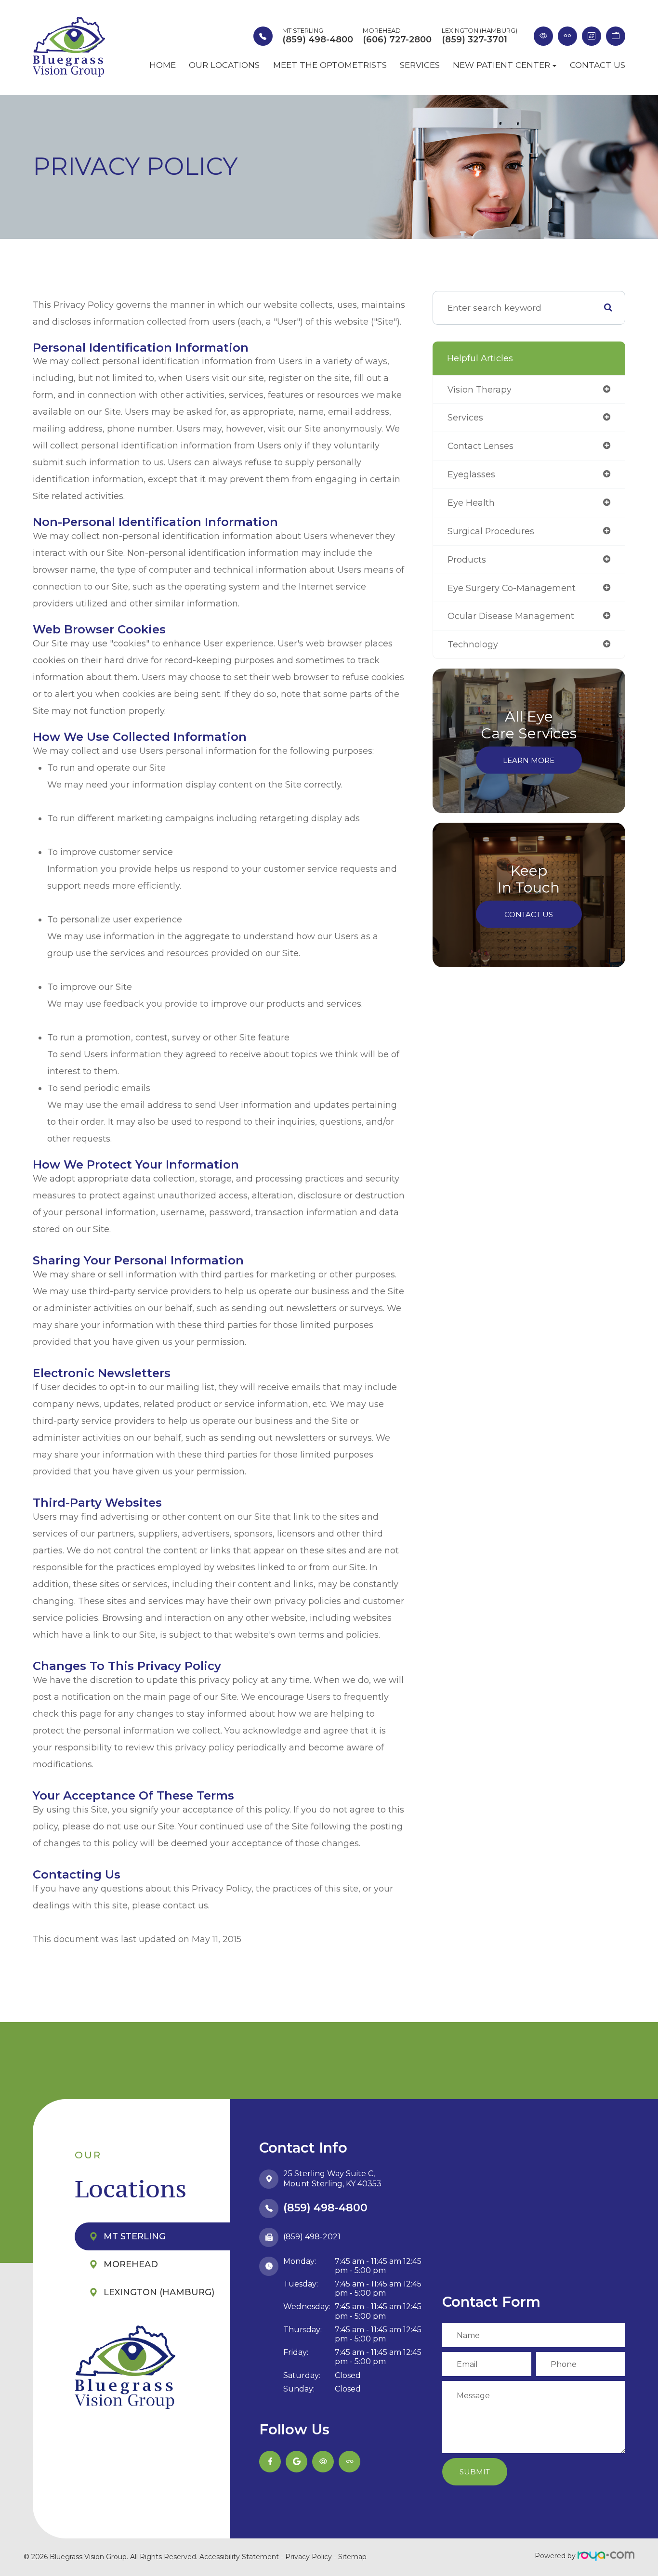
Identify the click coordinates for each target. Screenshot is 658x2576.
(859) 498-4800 (325, 2208)
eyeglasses (471, 474)
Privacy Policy (309, 2557)
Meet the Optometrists (330, 65)
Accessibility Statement (239, 2557)
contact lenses (480, 446)
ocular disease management (511, 616)
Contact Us (598, 65)
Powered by (556, 2556)
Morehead (131, 2264)
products (467, 559)
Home (163, 65)
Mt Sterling (135, 2236)
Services (420, 65)
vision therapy (480, 389)
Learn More (529, 760)
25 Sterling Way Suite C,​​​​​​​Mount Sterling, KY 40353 (332, 2179)
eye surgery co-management (512, 588)
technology (473, 644)
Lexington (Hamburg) (159, 2292)
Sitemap (352, 2557)
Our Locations (224, 65)
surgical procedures (491, 531)
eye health (471, 503)
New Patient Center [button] (501, 65)
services (465, 417)
